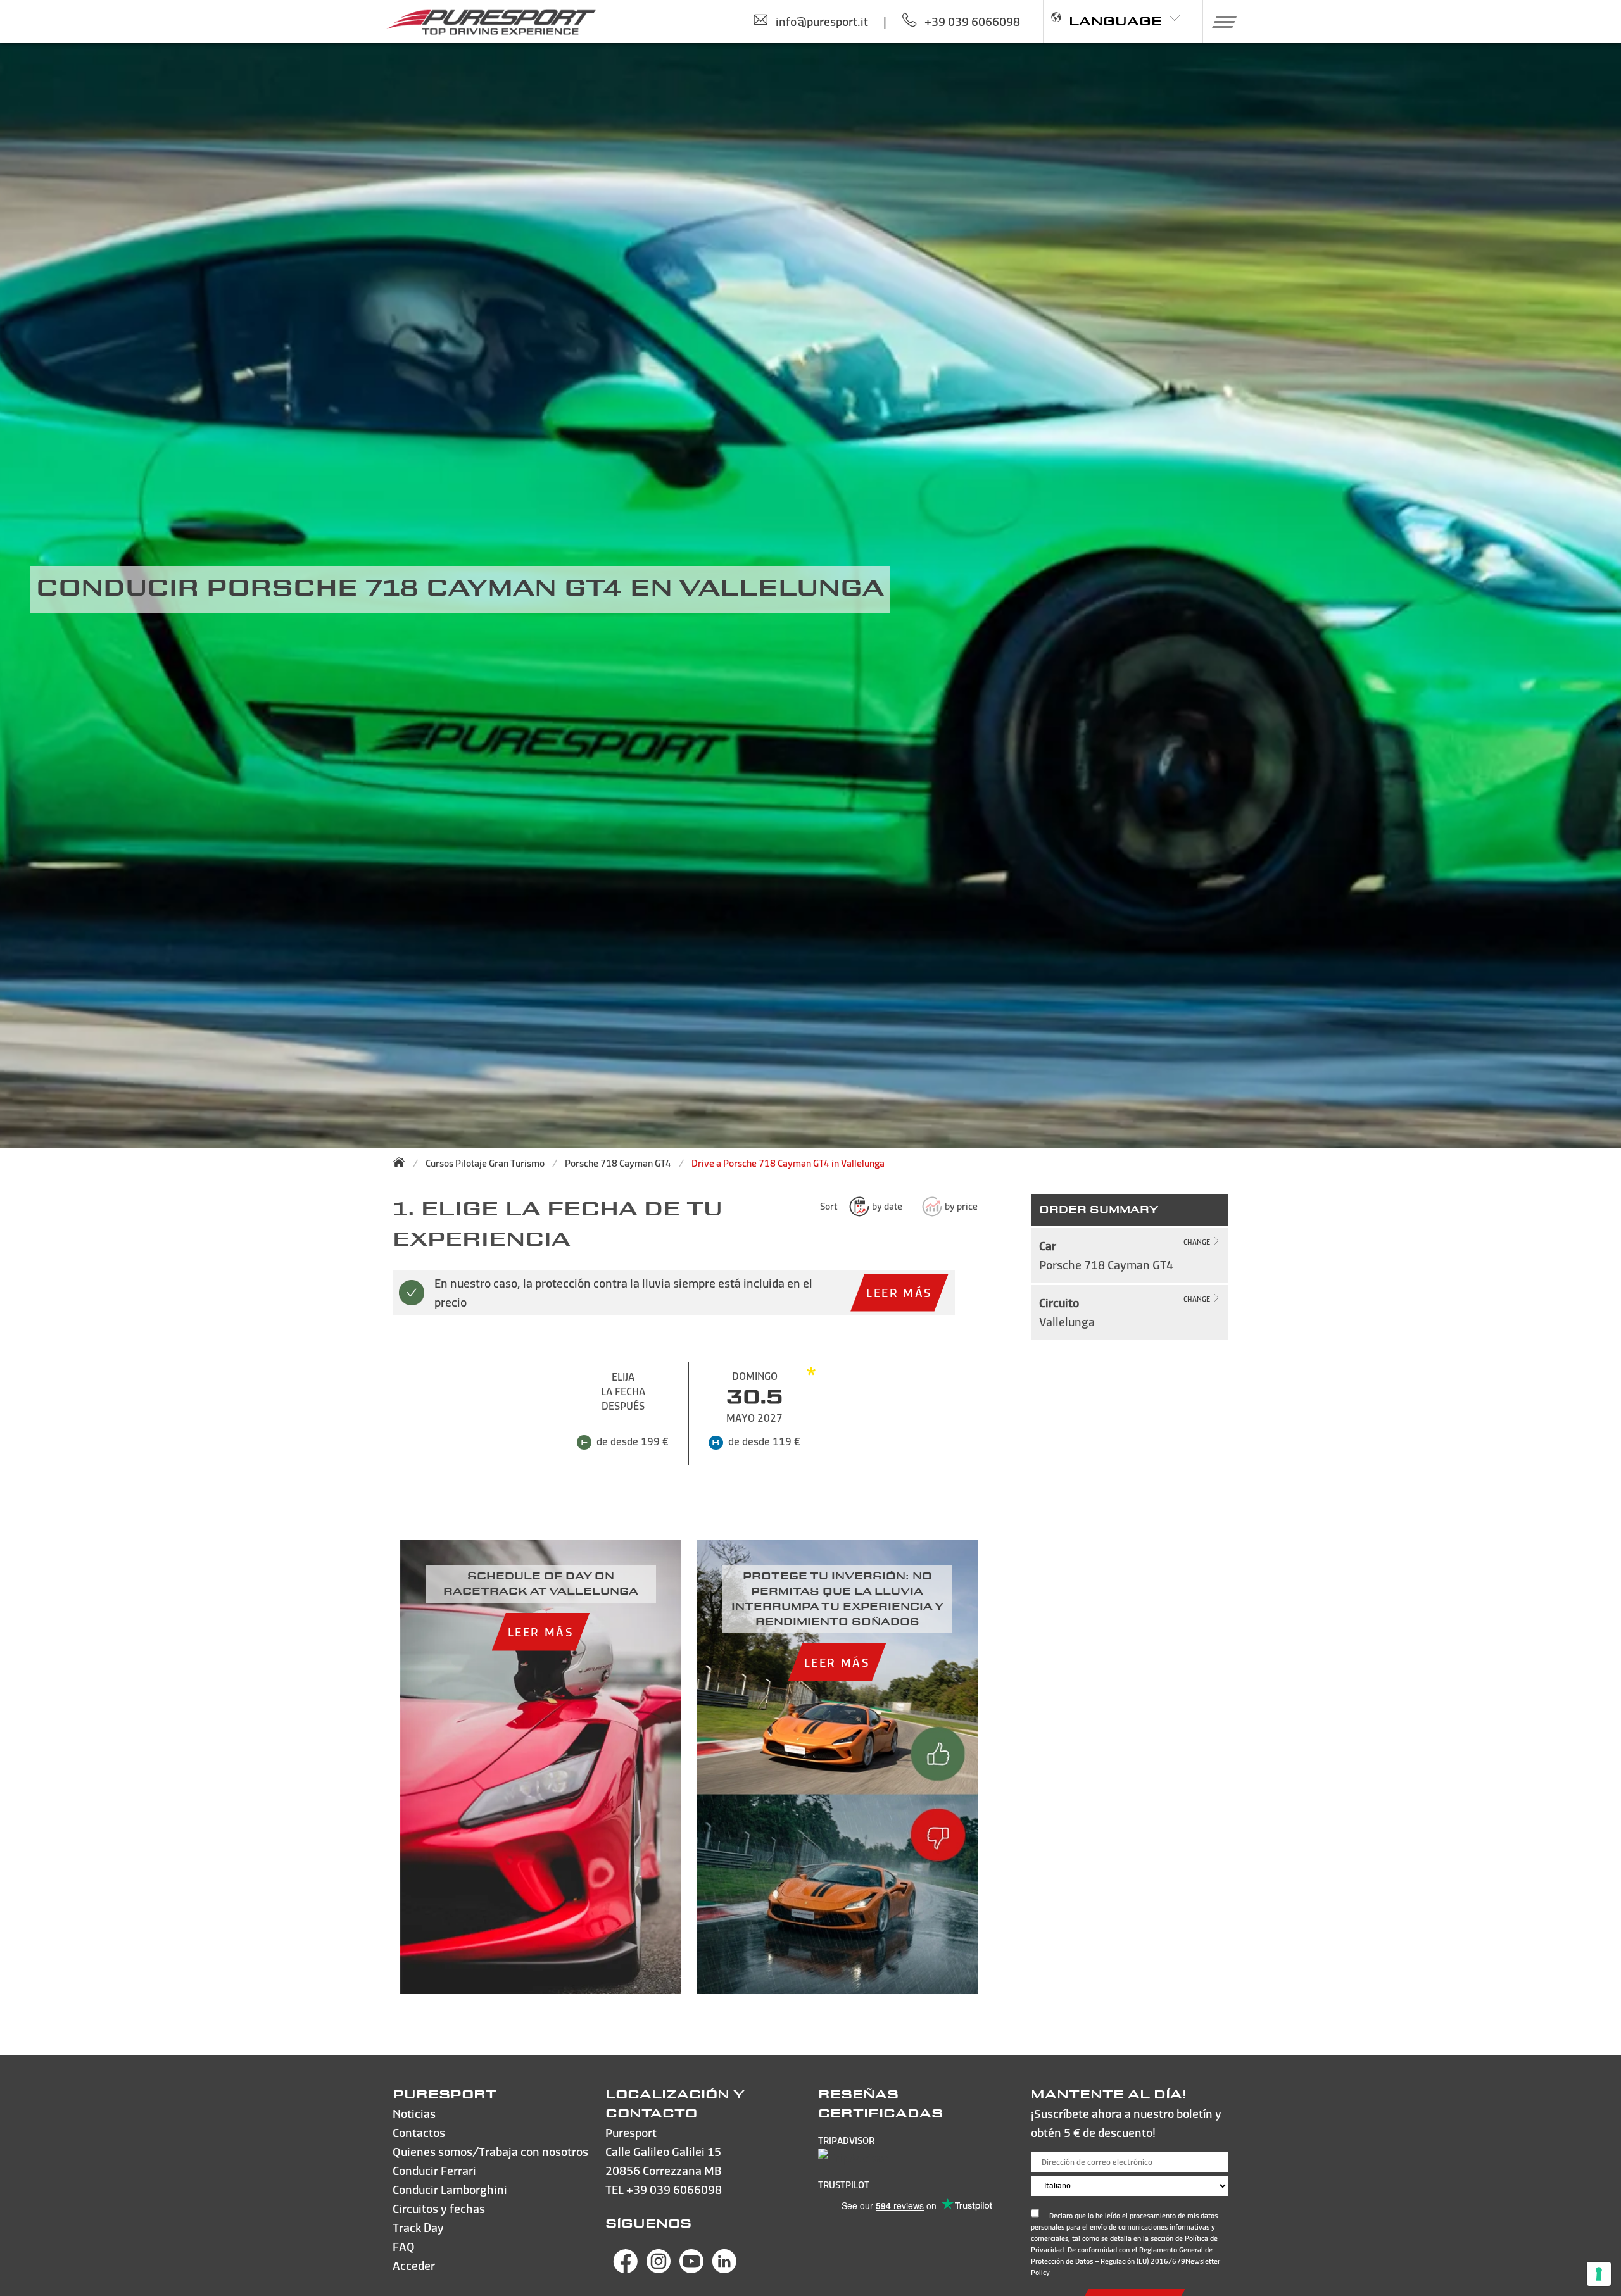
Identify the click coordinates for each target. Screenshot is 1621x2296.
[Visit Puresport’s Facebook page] (626, 2269)
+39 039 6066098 (674, 2189)
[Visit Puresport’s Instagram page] (659, 2269)
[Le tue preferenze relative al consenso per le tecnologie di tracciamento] (1599, 2274)
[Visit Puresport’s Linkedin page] (724, 2269)
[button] (1220, 22)
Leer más (899, 1292)
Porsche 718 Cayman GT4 (618, 1163)
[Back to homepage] (403, 1162)
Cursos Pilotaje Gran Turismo (485, 1163)
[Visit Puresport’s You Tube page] (691, 2269)
